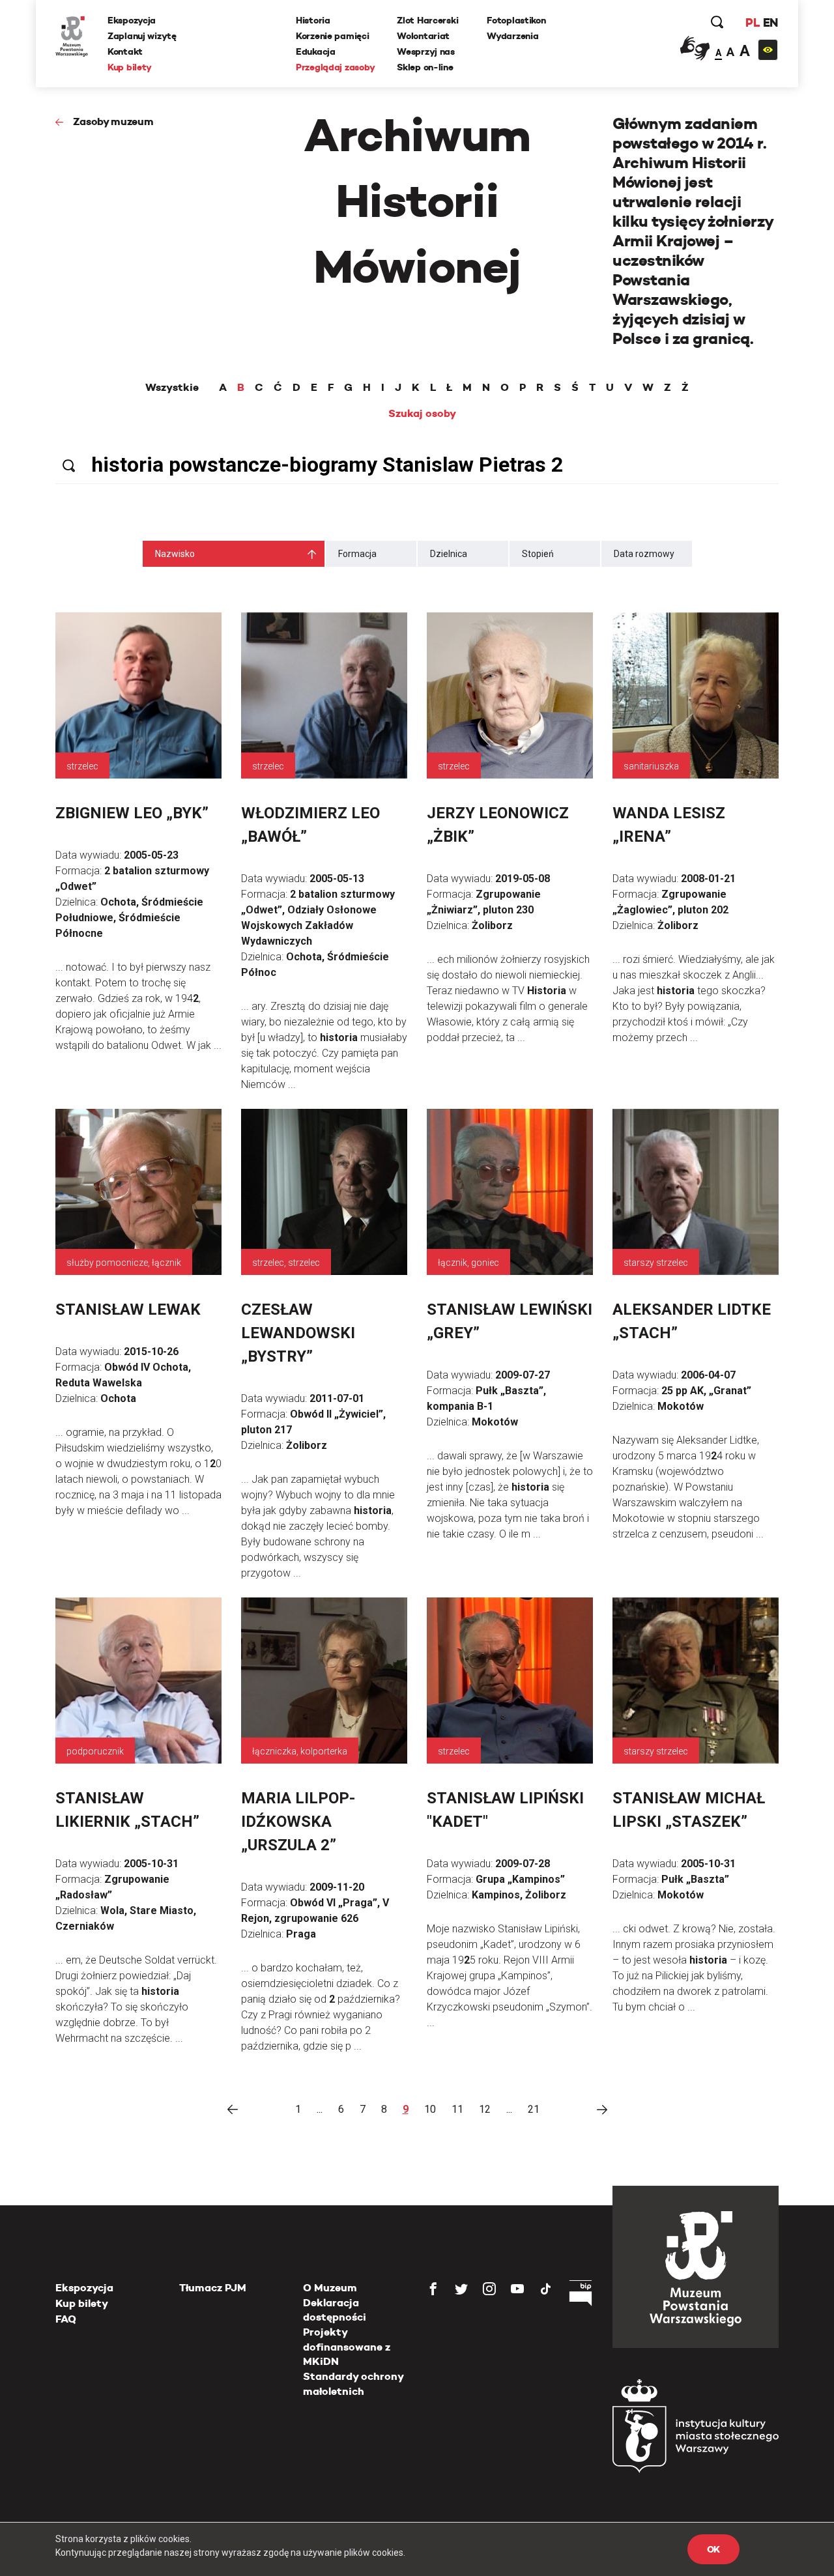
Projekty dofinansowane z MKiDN (347, 2347)
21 (534, 2109)
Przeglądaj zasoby (335, 67)
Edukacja (316, 51)
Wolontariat (423, 36)
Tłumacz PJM (213, 2288)
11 (457, 2109)
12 (485, 2109)
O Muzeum (330, 2288)
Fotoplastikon (516, 20)
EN (770, 22)
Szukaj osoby (422, 414)
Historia (313, 20)
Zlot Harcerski (427, 20)
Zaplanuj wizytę (142, 36)
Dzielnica (449, 554)
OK (713, 2549)
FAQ (66, 2319)
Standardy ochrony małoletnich (353, 2383)
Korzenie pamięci (333, 36)
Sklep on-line (425, 67)
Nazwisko (175, 554)
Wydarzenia (512, 36)
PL (753, 22)
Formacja (357, 554)
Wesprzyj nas (426, 51)
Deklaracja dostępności (335, 2310)
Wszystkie (172, 388)
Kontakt (125, 51)
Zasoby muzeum (113, 122)
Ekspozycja (132, 20)
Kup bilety (130, 67)
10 (430, 2109)
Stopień (538, 554)
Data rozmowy (644, 554)
